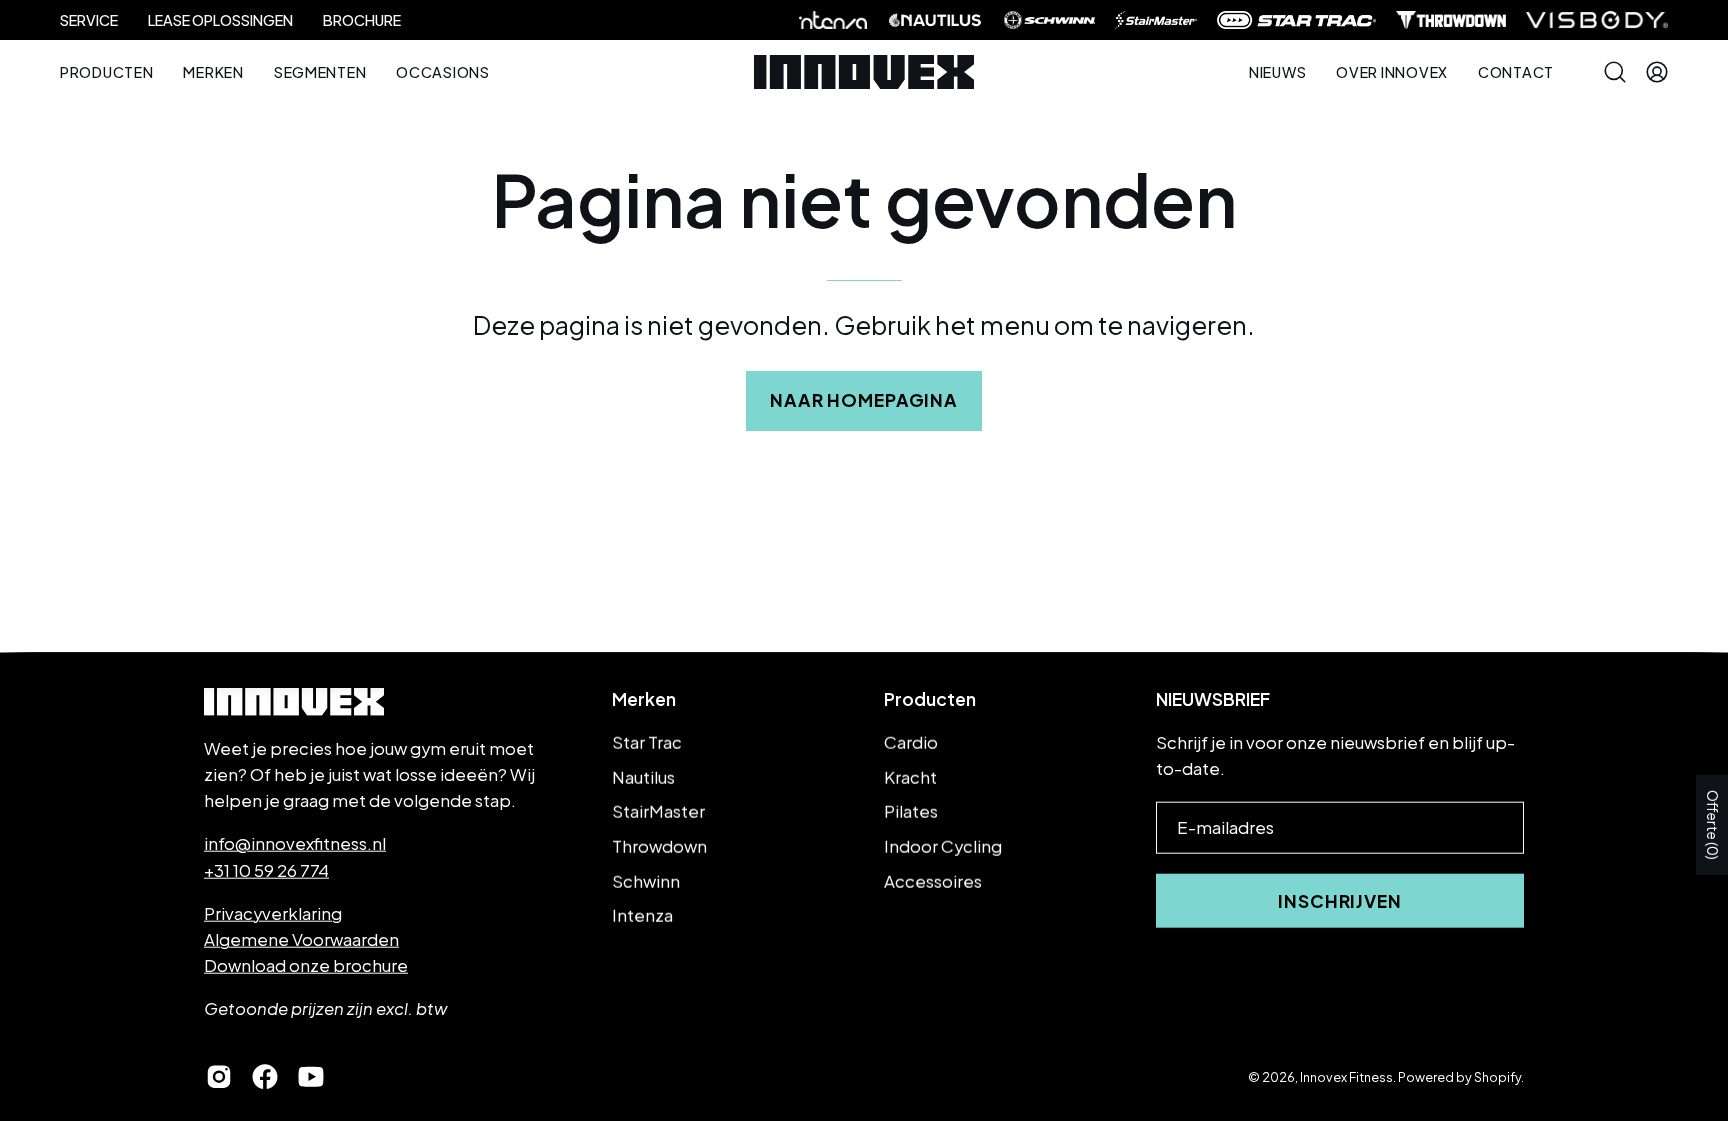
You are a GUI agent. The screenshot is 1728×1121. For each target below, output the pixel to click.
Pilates (911, 811)
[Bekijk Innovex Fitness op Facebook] (265, 1077)
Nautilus (643, 776)
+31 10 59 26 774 (266, 869)
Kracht (910, 776)
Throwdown (659, 846)
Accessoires (933, 880)
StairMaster (658, 811)
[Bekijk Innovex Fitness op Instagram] (219, 1077)
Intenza (642, 915)
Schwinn (646, 880)
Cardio (911, 742)
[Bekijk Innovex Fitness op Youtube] (311, 1077)
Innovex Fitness (1346, 1076)
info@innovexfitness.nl (295, 843)
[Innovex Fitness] (864, 72)
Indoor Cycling (943, 846)
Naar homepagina (864, 400)
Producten (930, 699)
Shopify (1497, 1076)
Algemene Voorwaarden (301, 939)
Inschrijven (1340, 901)
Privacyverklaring (273, 912)
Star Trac (647, 742)
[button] (1392, 72)
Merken (644, 699)
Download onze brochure (306, 965)
